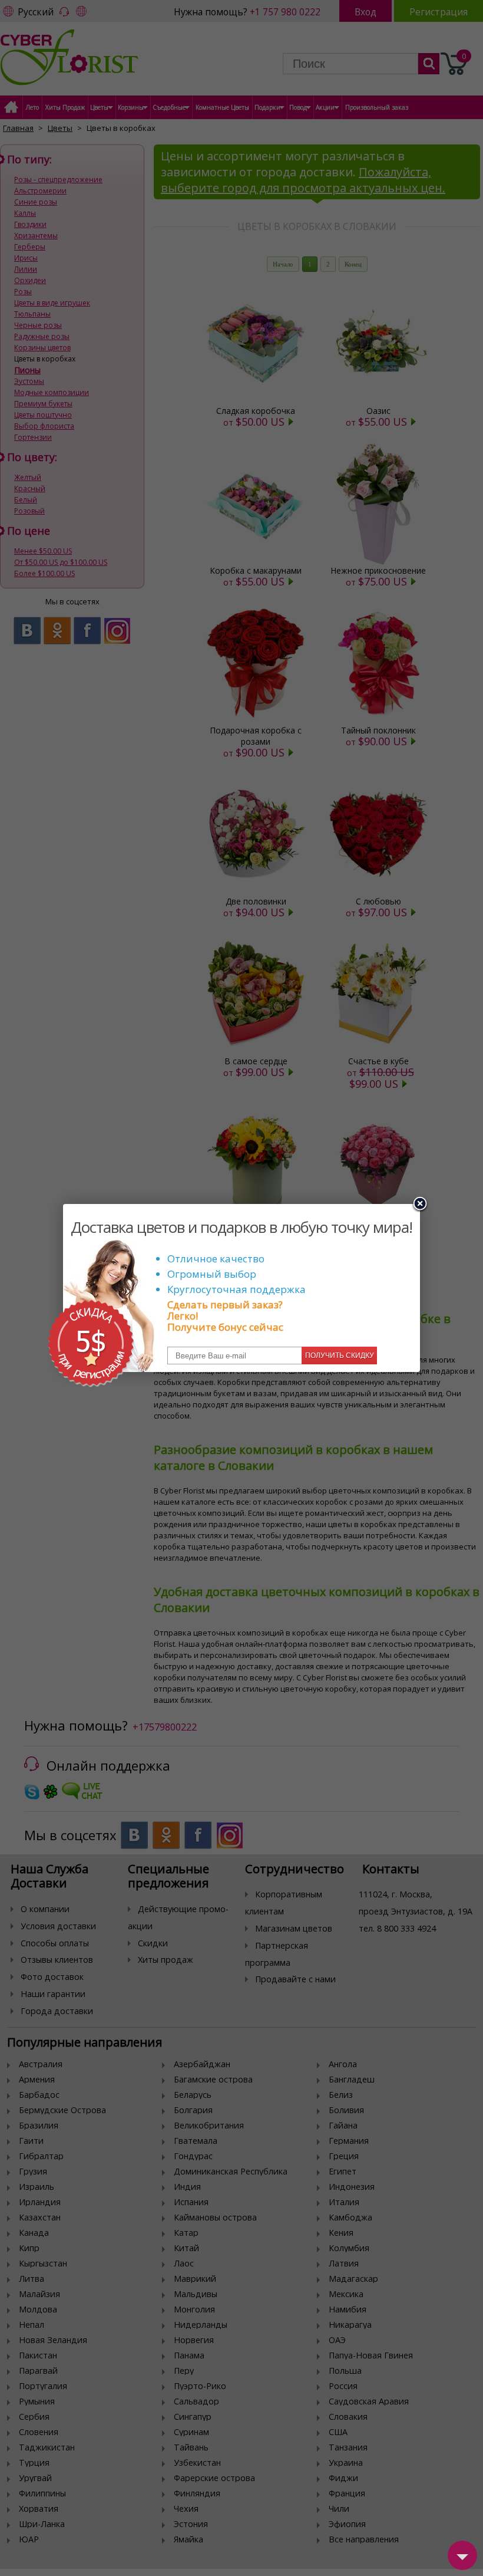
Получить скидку (340, 1356)
